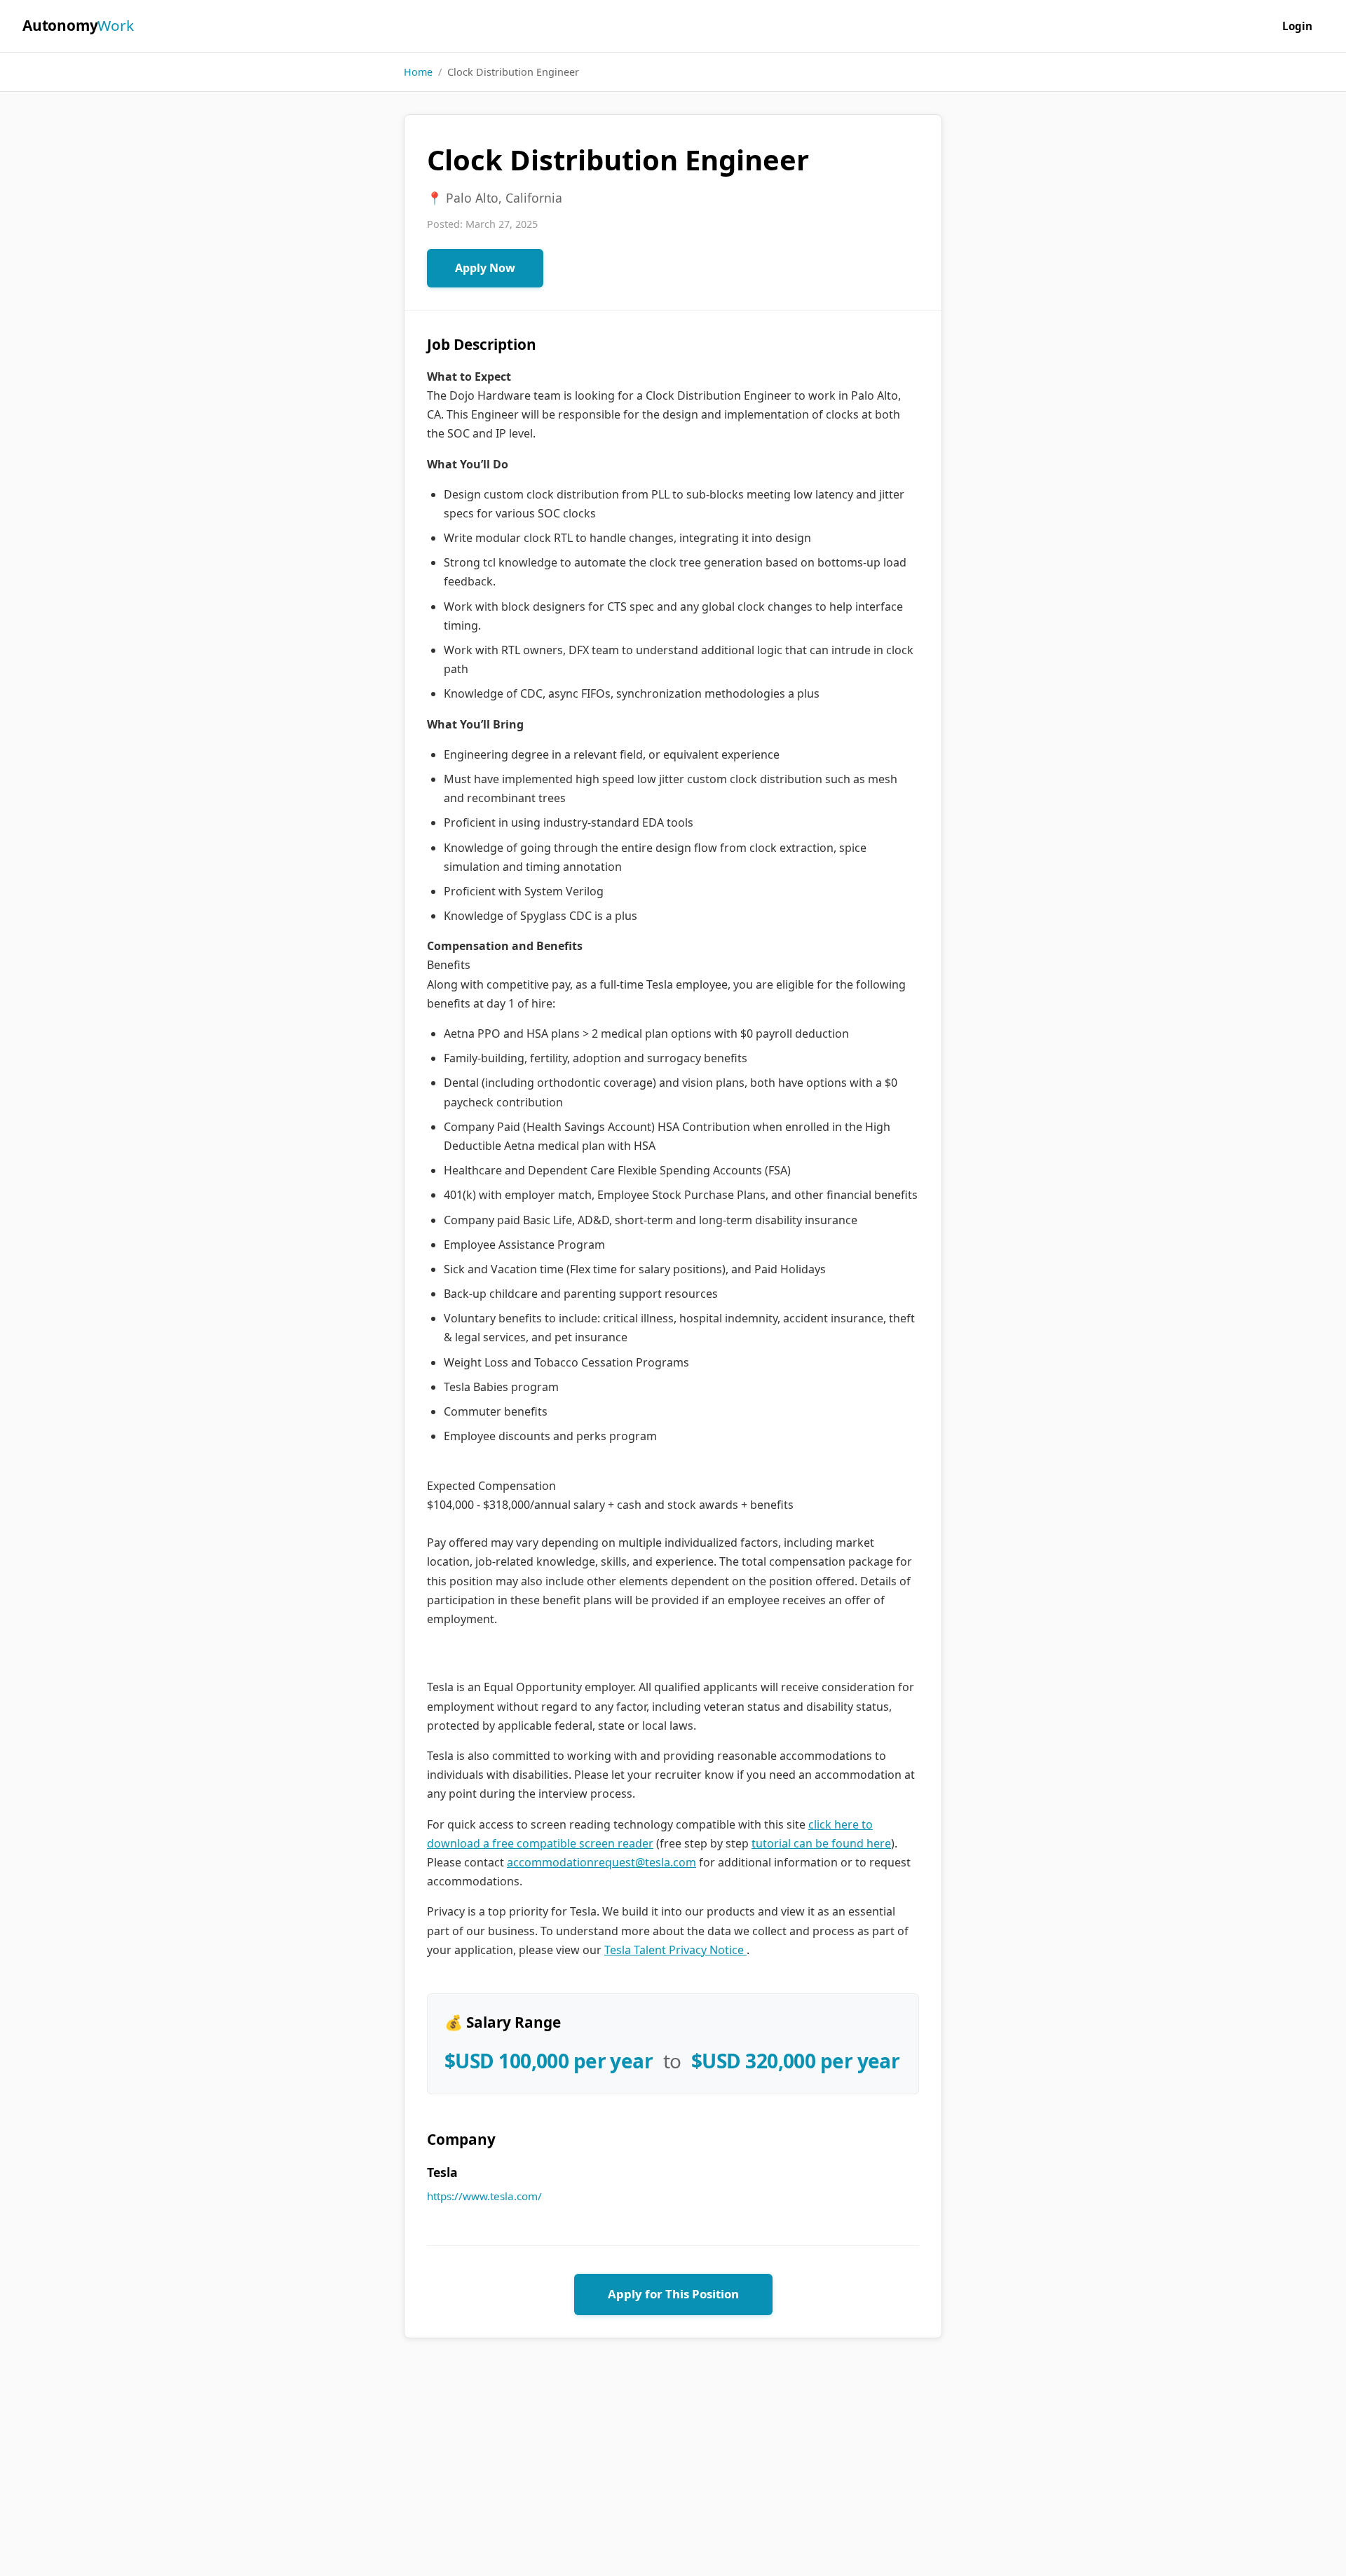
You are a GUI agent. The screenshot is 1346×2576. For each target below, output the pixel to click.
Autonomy (78, 25)
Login (1297, 26)
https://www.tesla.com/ (484, 2196)
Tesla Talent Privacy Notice (675, 1950)
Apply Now (485, 268)
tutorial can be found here (821, 1843)
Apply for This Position (673, 2294)
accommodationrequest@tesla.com (601, 1862)
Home (418, 72)
